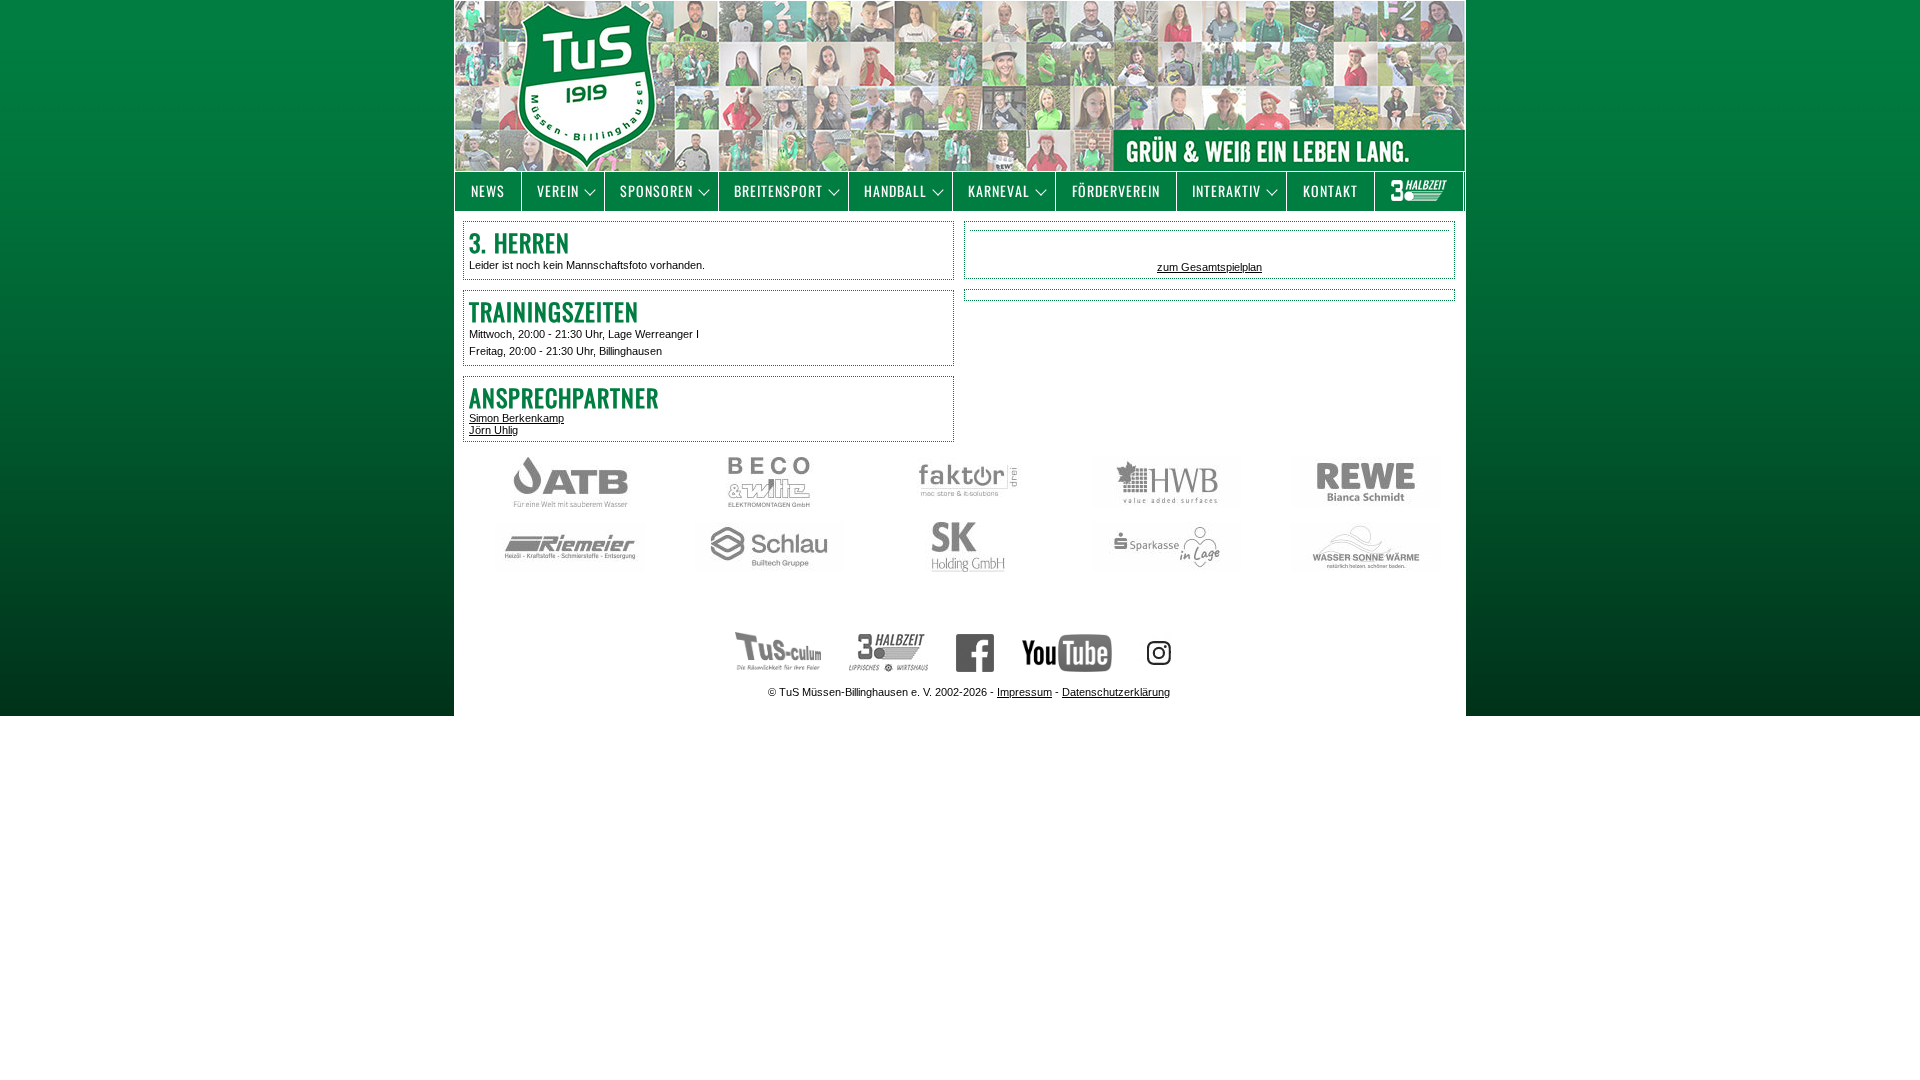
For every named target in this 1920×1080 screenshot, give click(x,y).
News (488, 190)
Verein (558, 190)
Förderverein (1116, 190)
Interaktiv (1226, 190)
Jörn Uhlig (493, 430)
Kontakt (1330, 190)
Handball (895, 190)
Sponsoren (656, 190)
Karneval (999, 190)
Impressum (1024, 692)
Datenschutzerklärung (1116, 692)
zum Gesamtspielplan (1209, 267)
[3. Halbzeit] (1419, 191)
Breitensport (778, 190)
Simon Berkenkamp (516, 418)
